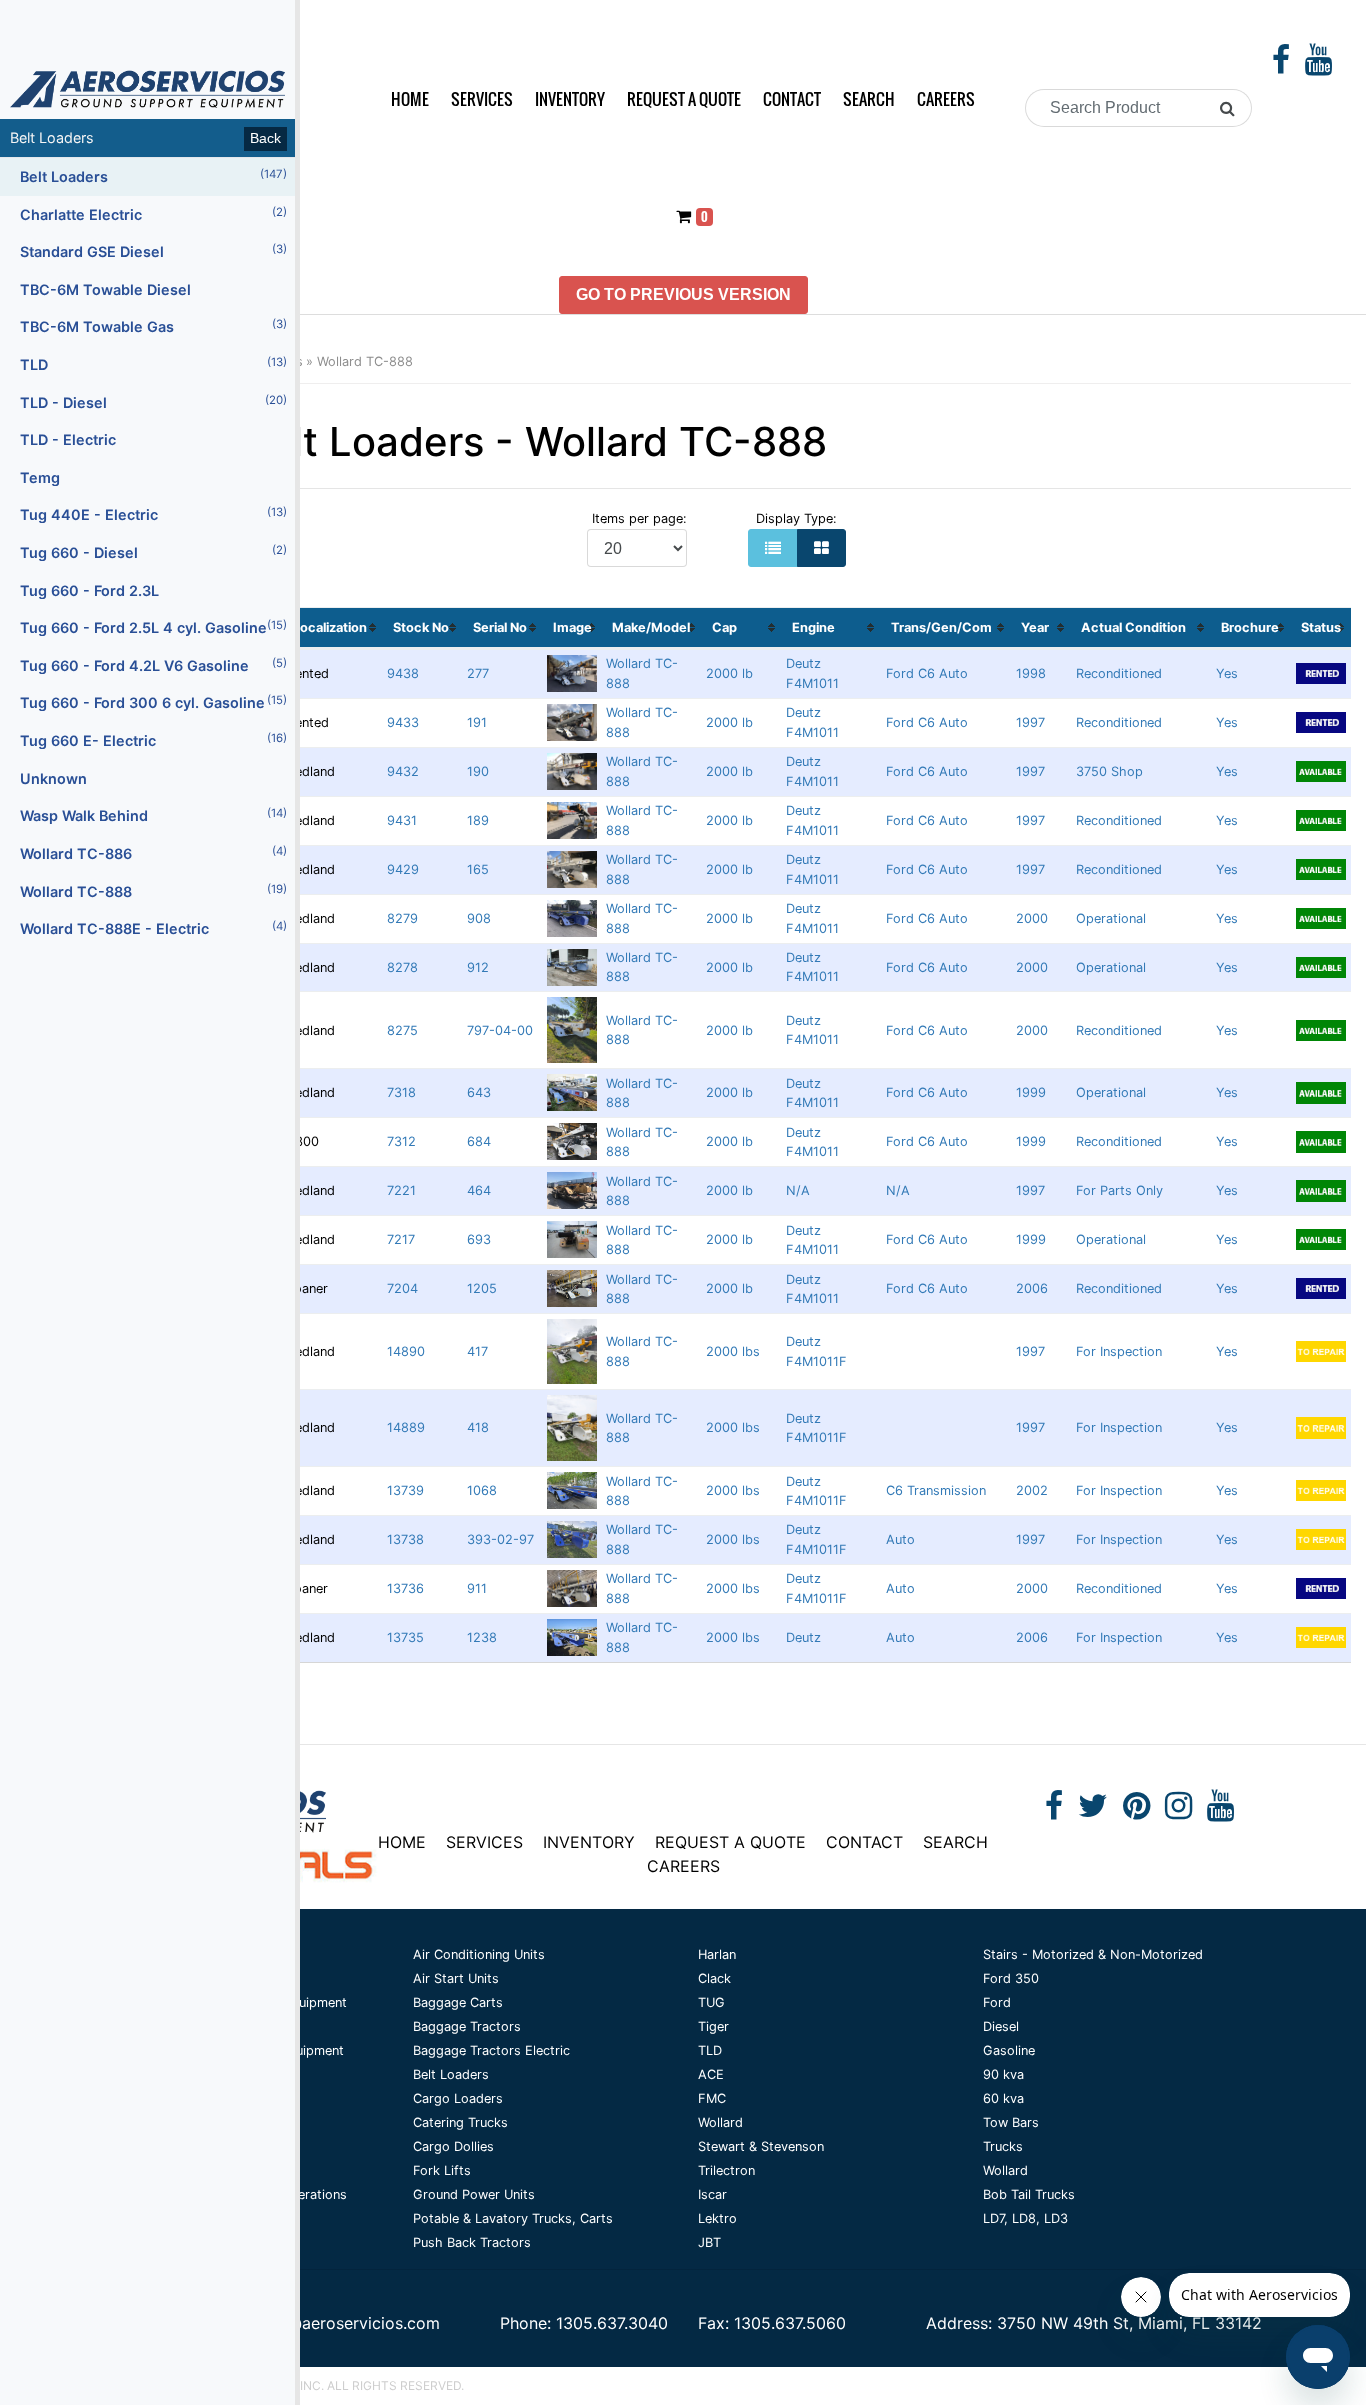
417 (477, 1351)
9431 (402, 820)
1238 (482, 1637)
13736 (405, 1588)
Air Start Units (456, 1978)
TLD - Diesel (153, 402)
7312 (401, 1141)
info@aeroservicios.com (349, 2323)
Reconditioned (1119, 673)
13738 (405, 1539)
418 (478, 1427)
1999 (1031, 1092)
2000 (1032, 918)
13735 (405, 1637)
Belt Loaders (153, 176)
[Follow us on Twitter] (1093, 1811)
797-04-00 (500, 1030)
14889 (406, 1427)
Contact (792, 99)
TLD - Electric (68, 439)
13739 (405, 1490)
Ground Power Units (474, 2194)
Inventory (570, 99)
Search (869, 99)
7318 (401, 1092)
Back (265, 138)
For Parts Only (1119, 1190)
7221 (401, 1190)
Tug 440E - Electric (153, 514)
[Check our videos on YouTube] (1318, 65)
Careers (946, 99)
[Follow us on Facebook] (1281, 65)
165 (478, 869)
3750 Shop (1109, 771)
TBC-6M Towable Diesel (105, 289)
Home (410, 99)
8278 (402, 967)
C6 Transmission (936, 1490)
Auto (900, 1539)
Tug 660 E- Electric (153, 740)
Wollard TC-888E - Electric (153, 928)
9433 (403, 722)
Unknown (53, 778)
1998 (1031, 673)
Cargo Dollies (453, 2146)
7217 (401, 1239)
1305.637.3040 (612, 2323)
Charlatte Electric (153, 214)
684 (479, 1141)
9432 (403, 771)
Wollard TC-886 (153, 853)
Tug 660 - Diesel (153, 552)
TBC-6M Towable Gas (153, 326)
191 (477, 722)
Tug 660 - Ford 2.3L (89, 590)
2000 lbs (733, 1351)
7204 (402, 1288)
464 (479, 1190)
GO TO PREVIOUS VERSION (683, 294)
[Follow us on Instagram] (1178, 1811)
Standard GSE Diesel (153, 251)
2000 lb (729, 673)
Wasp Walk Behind (153, 815)
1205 (482, 1288)
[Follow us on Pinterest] (1136, 1811)
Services (482, 99)
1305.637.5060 (790, 2323)
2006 (1032, 1288)
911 (477, 1588)
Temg (40, 477)
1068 (482, 1490)
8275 (402, 1030)
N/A (798, 1190)
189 (478, 820)
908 (479, 918)
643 (479, 1092)
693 (479, 1239)
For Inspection (1119, 1351)
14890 (406, 1351)
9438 (403, 673)
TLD (153, 364)
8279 (402, 918)
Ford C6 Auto (927, 673)
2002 (1032, 1490)
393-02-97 (500, 1539)
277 (478, 673)
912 (478, 967)
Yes (1227, 673)
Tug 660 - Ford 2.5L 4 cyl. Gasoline (153, 627)
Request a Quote (684, 99)
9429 (403, 869)
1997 (1030, 722)
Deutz (803, 1637)
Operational (1111, 918)
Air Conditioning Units (479, 1954)
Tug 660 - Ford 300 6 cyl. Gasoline (153, 702)
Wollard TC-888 (365, 361)
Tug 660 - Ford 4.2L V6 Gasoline (153, 665)
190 (478, 771)
